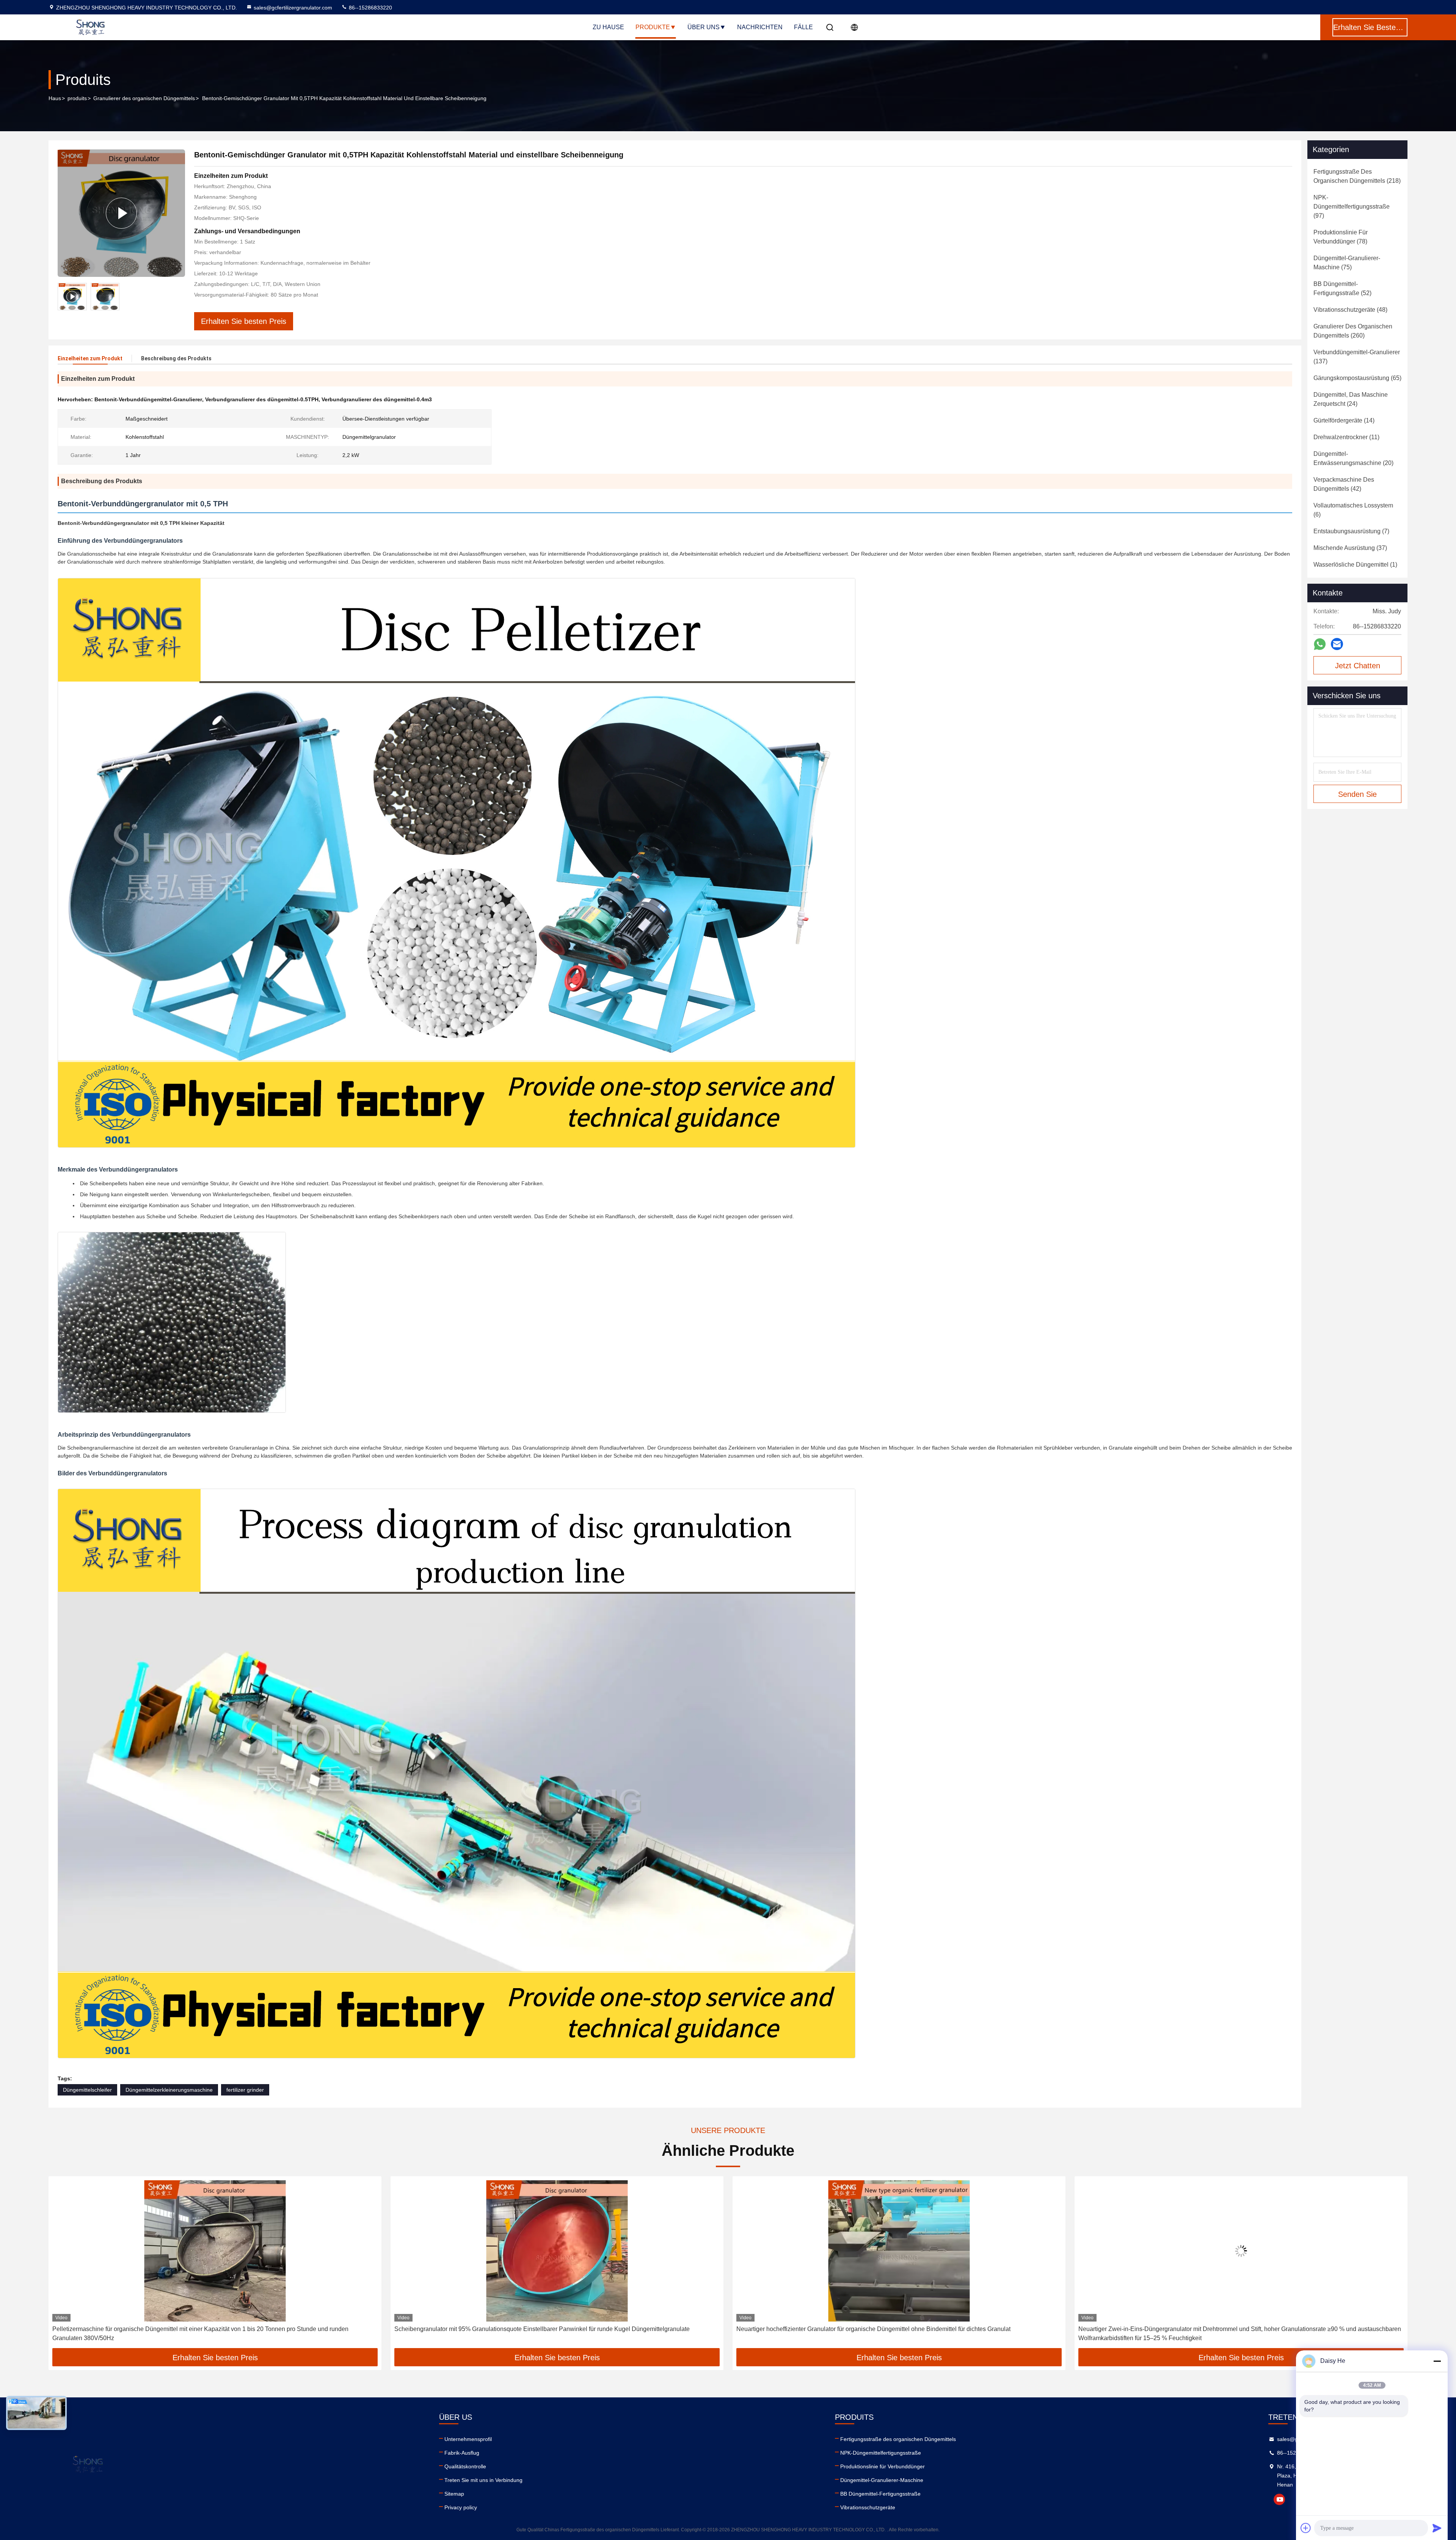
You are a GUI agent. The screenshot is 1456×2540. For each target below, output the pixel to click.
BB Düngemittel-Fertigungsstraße (880, 2494)
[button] (62, 2265)
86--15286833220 (370, 8)
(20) (1353, 458)
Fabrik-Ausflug (462, 2453)
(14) (1344, 420)
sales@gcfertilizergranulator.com (293, 8)
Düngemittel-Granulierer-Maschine (882, 2480)
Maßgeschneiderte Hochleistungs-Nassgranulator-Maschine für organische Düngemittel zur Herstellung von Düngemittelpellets (881, 2333)
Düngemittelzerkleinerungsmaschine (169, 2090)
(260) (1353, 331)
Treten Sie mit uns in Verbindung (483, 2480)
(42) (1344, 484)
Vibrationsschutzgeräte (868, 2507)
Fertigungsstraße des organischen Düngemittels (898, 2439)
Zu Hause (608, 27)
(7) (1351, 531)
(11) (1346, 437)
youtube (1279, 2499)
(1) (1355, 565)
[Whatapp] (1320, 644)
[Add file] (1306, 2528)
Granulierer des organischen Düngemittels (144, 98)
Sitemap (454, 2494)
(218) (1357, 176)
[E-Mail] (1337, 644)
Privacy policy (461, 2507)
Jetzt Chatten (1358, 666)
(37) (1350, 548)
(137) (1357, 357)
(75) (1347, 263)
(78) (1341, 237)
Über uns (704, 27)
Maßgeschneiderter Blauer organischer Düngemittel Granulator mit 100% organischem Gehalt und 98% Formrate (1230, 2329)
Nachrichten (760, 27)
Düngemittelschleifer (87, 2090)
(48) (1350, 310)
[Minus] (1437, 2361)
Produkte (653, 27)
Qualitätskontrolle (465, 2466)
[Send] (1437, 2528)
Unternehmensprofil (468, 2439)
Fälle (803, 27)
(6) (1353, 510)
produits (77, 98)
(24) (1351, 399)
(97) (1352, 207)
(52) (1342, 288)
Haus (55, 98)
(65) (1357, 378)
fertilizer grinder (245, 2090)
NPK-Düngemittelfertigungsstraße (881, 2453)
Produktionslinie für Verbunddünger (883, 2466)
